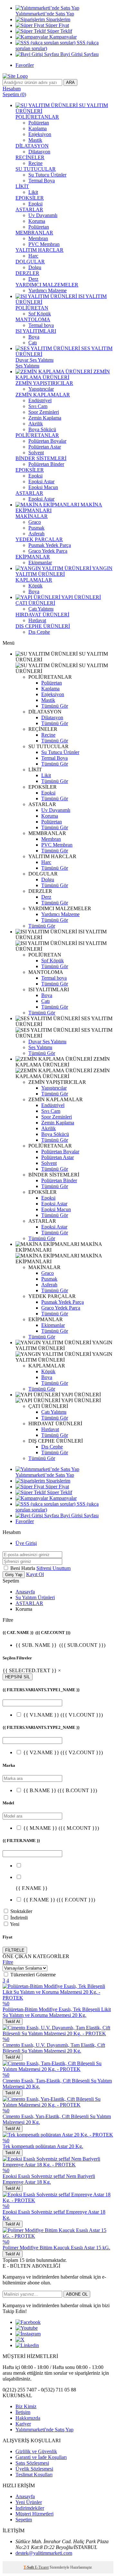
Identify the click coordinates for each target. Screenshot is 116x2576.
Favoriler (25, 65)
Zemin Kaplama (45, 418)
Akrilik (36, 424)
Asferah (36, 534)
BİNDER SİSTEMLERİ (41, 458)
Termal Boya (42, 181)
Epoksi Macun (43, 487)
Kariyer (23, 2424)
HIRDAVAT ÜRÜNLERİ (42, 615)
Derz (33, 279)
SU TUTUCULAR (36, 169)
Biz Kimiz (26, 2406)
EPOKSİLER (30, 198)
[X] (20, 2340)
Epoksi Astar (41, 481)
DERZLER (27, 273)
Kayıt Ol (35, 1574)
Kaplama (38, 128)
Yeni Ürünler (29, 2502)
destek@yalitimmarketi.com (44, 2553)
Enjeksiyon (40, 134)
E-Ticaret (42, 2567)
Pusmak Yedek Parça (50, 545)
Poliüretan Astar (45, 447)
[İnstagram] (28, 2334)
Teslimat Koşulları (34, 2475)
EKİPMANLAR (33, 557)
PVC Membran (44, 244)
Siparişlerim (58, 19)
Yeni (15, 1924)
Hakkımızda (28, 2418)
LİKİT (22, 186)
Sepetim (24, 2520)
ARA (70, 82)
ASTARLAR (29, 209)
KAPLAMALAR (34, 580)
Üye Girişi (26, 1543)
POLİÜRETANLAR (37, 117)
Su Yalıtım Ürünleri (35, 1597)
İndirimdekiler (30, 2508)
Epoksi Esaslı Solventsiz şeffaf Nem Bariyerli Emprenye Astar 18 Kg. (49, 2179)
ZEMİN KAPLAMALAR (43, 395)
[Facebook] (28, 2322)
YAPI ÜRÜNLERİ (81, 597)
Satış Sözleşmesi (32, 2463)
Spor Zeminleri (44, 412)
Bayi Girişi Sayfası (79, 54)
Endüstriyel (40, 400)
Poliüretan (39, 123)
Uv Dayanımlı (43, 215)
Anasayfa (25, 1592)
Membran (38, 238)
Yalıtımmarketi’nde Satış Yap (45, 14)
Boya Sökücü (42, 429)
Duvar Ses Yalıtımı (34, 360)
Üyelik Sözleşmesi (34, 2469)
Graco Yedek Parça (48, 551)
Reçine (35, 163)
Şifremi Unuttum (53, 1568)
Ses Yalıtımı (27, 366)
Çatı (33, 343)
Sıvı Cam (38, 406)
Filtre (8, 1962)
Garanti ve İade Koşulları (41, 2457)
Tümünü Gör (55, 706)
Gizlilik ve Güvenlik (36, 2451)
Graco (35, 522)
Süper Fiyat (57, 25)
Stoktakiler (21, 1911)
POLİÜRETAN (32, 308)
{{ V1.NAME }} (63, 1715)
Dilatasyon (39, 152)
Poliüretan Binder (46, 464)
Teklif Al (13, 2022)
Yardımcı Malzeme (48, 290)
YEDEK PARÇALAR (39, 539)
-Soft (29, 2567)
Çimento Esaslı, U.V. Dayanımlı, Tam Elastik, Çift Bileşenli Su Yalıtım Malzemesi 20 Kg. (54, 2048)
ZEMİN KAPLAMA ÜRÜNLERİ (63, 374)
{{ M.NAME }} (61, 1828)
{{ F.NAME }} (59, 1900)
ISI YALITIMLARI (36, 331)
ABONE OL (77, 2294)
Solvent (36, 453)
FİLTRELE (15, 1950)
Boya (34, 337)
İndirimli (19, 1918)
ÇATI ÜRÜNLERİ (35, 603)
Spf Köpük (40, 314)
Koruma (37, 221)
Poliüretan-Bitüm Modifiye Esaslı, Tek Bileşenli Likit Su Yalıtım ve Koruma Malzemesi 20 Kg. (57, 2012)
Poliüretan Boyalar (47, 441)
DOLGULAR (30, 262)
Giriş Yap (14, 1575)
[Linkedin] (27, 2345)
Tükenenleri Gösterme (33, 1975)
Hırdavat (37, 620)
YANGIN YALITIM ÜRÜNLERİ (64, 571)
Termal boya (41, 325)
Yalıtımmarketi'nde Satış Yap (44, 2430)
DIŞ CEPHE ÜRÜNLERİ (43, 626)
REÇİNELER (30, 157)
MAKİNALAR (32, 516)
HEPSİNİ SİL (18, 1677)
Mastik (35, 140)
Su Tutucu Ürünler (47, 175)
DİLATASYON (32, 146)
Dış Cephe (39, 632)
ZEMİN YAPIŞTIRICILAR (44, 383)
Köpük (35, 586)
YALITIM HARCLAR (39, 250)
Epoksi (35, 204)
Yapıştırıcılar (41, 389)
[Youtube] (27, 2328)
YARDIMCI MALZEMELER (47, 285)
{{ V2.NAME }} (63, 1752)
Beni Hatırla (23, 1568)
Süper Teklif (59, 31)
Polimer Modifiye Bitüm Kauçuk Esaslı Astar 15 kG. (56, 2248)
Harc (33, 256)
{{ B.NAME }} (60, 1790)
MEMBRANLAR (34, 233)
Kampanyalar (62, 37)
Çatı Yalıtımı (41, 609)
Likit (33, 192)
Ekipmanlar (40, 562)
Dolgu (35, 267)
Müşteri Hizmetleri (34, 2514)
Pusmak (36, 528)
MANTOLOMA (33, 319)
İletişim (23, 2412)
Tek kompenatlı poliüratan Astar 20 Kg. (43, 2146)
